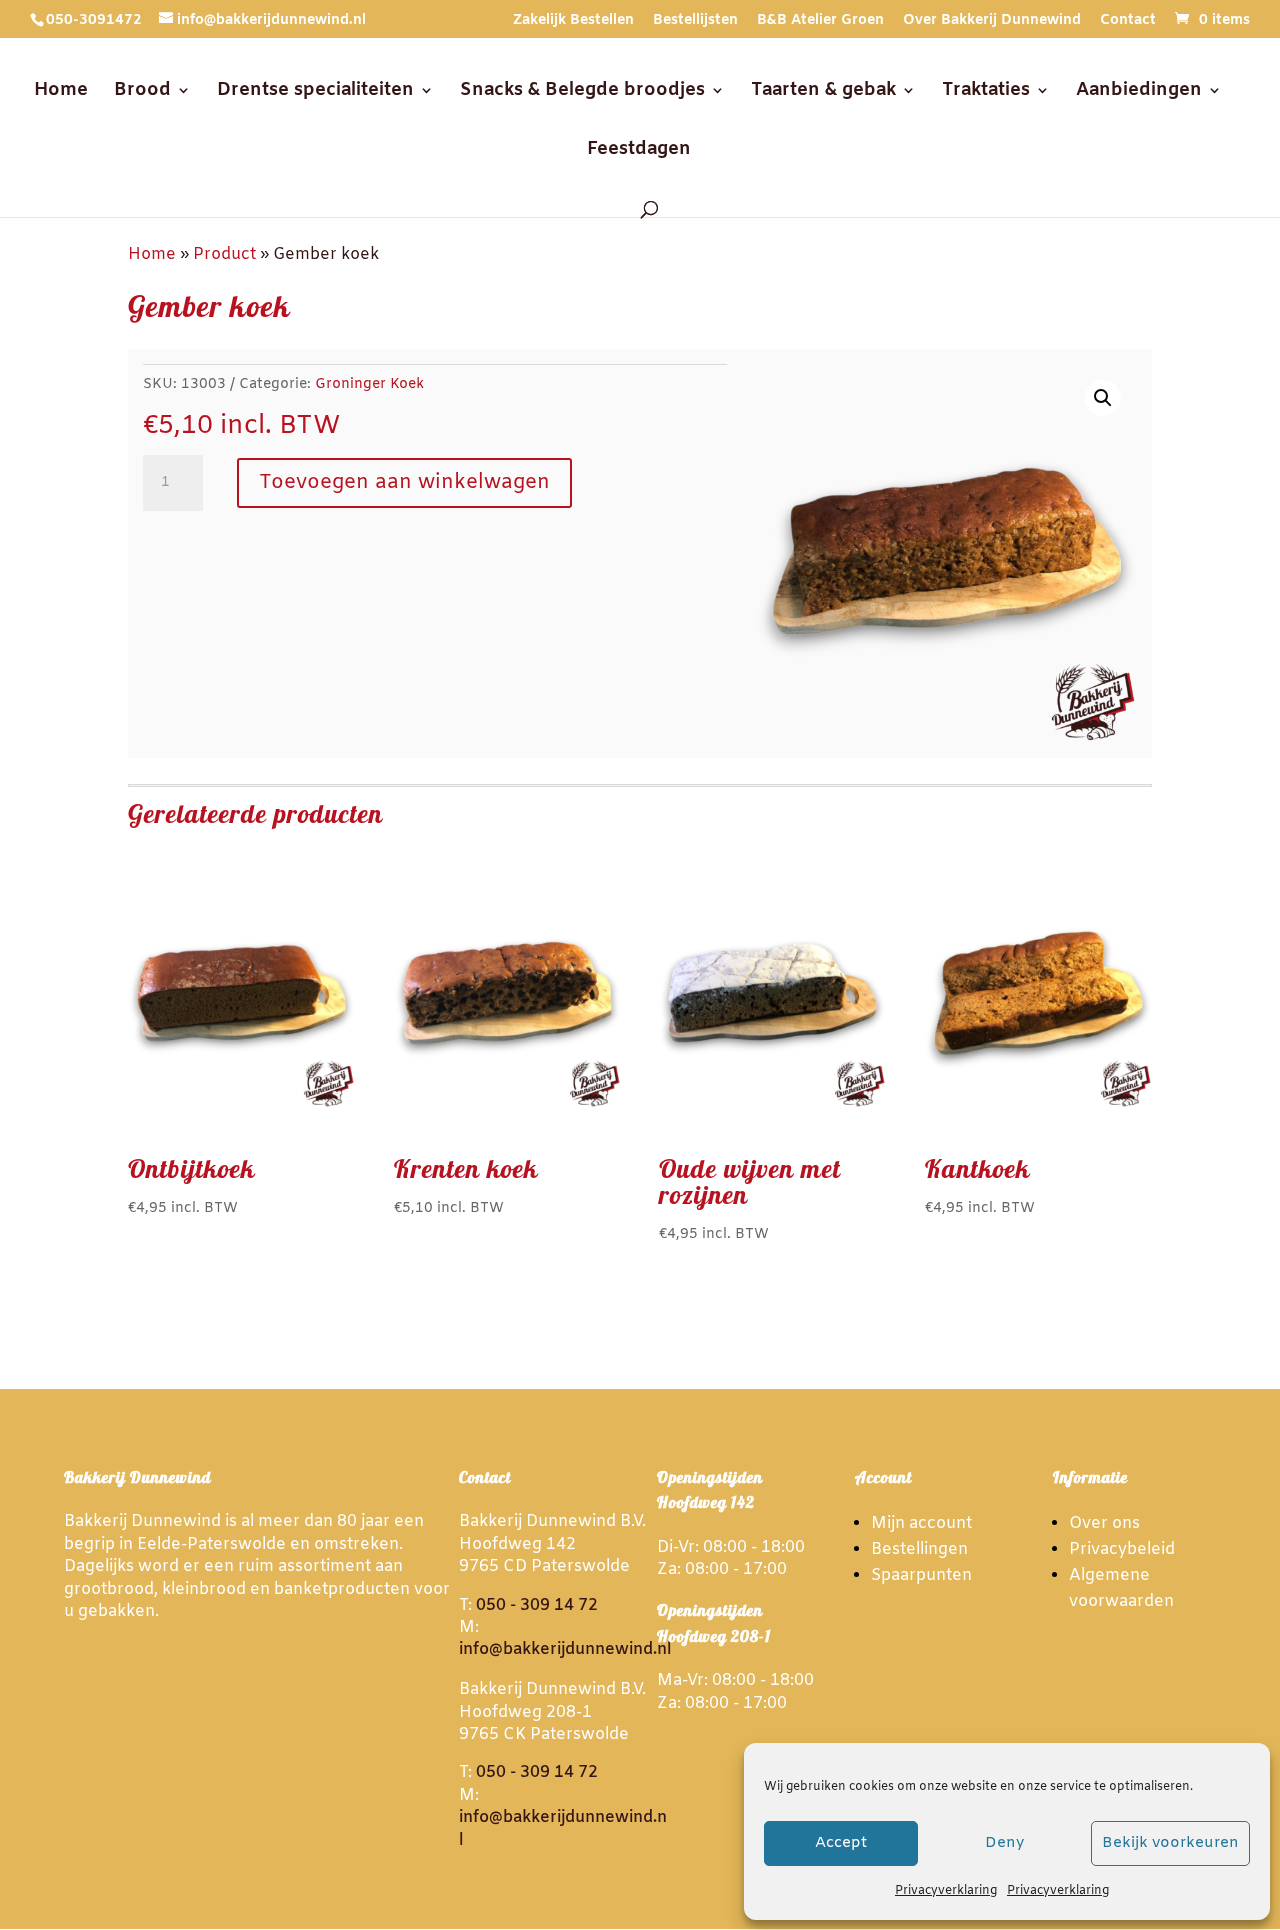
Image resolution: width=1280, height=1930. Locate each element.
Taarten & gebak (823, 92)
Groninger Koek (369, 384)
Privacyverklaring (946, 1891)
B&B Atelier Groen (820, 22)
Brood (142, 92)
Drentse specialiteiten (315, 92)
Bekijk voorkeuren (1170, 1843)
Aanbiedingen (1139, 92)
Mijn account (921, 1523)
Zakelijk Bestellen (573, 22)
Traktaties (986, 92)
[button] (1103, 398)
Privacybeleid (1122, 1549)
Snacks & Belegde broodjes (582, 92)
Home (61, 92)
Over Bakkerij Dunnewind (992, 22)
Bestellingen (919, 1549)
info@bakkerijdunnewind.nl (565, 1649)
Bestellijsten (695, 22)
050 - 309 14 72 (537, 1605)
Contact (1128, 22)
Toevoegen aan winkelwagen (404, 482)
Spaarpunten (921, 1575)
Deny (1004, 1843)
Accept (841, 1843)
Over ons (1104, 1523)
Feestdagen (639, 151)
